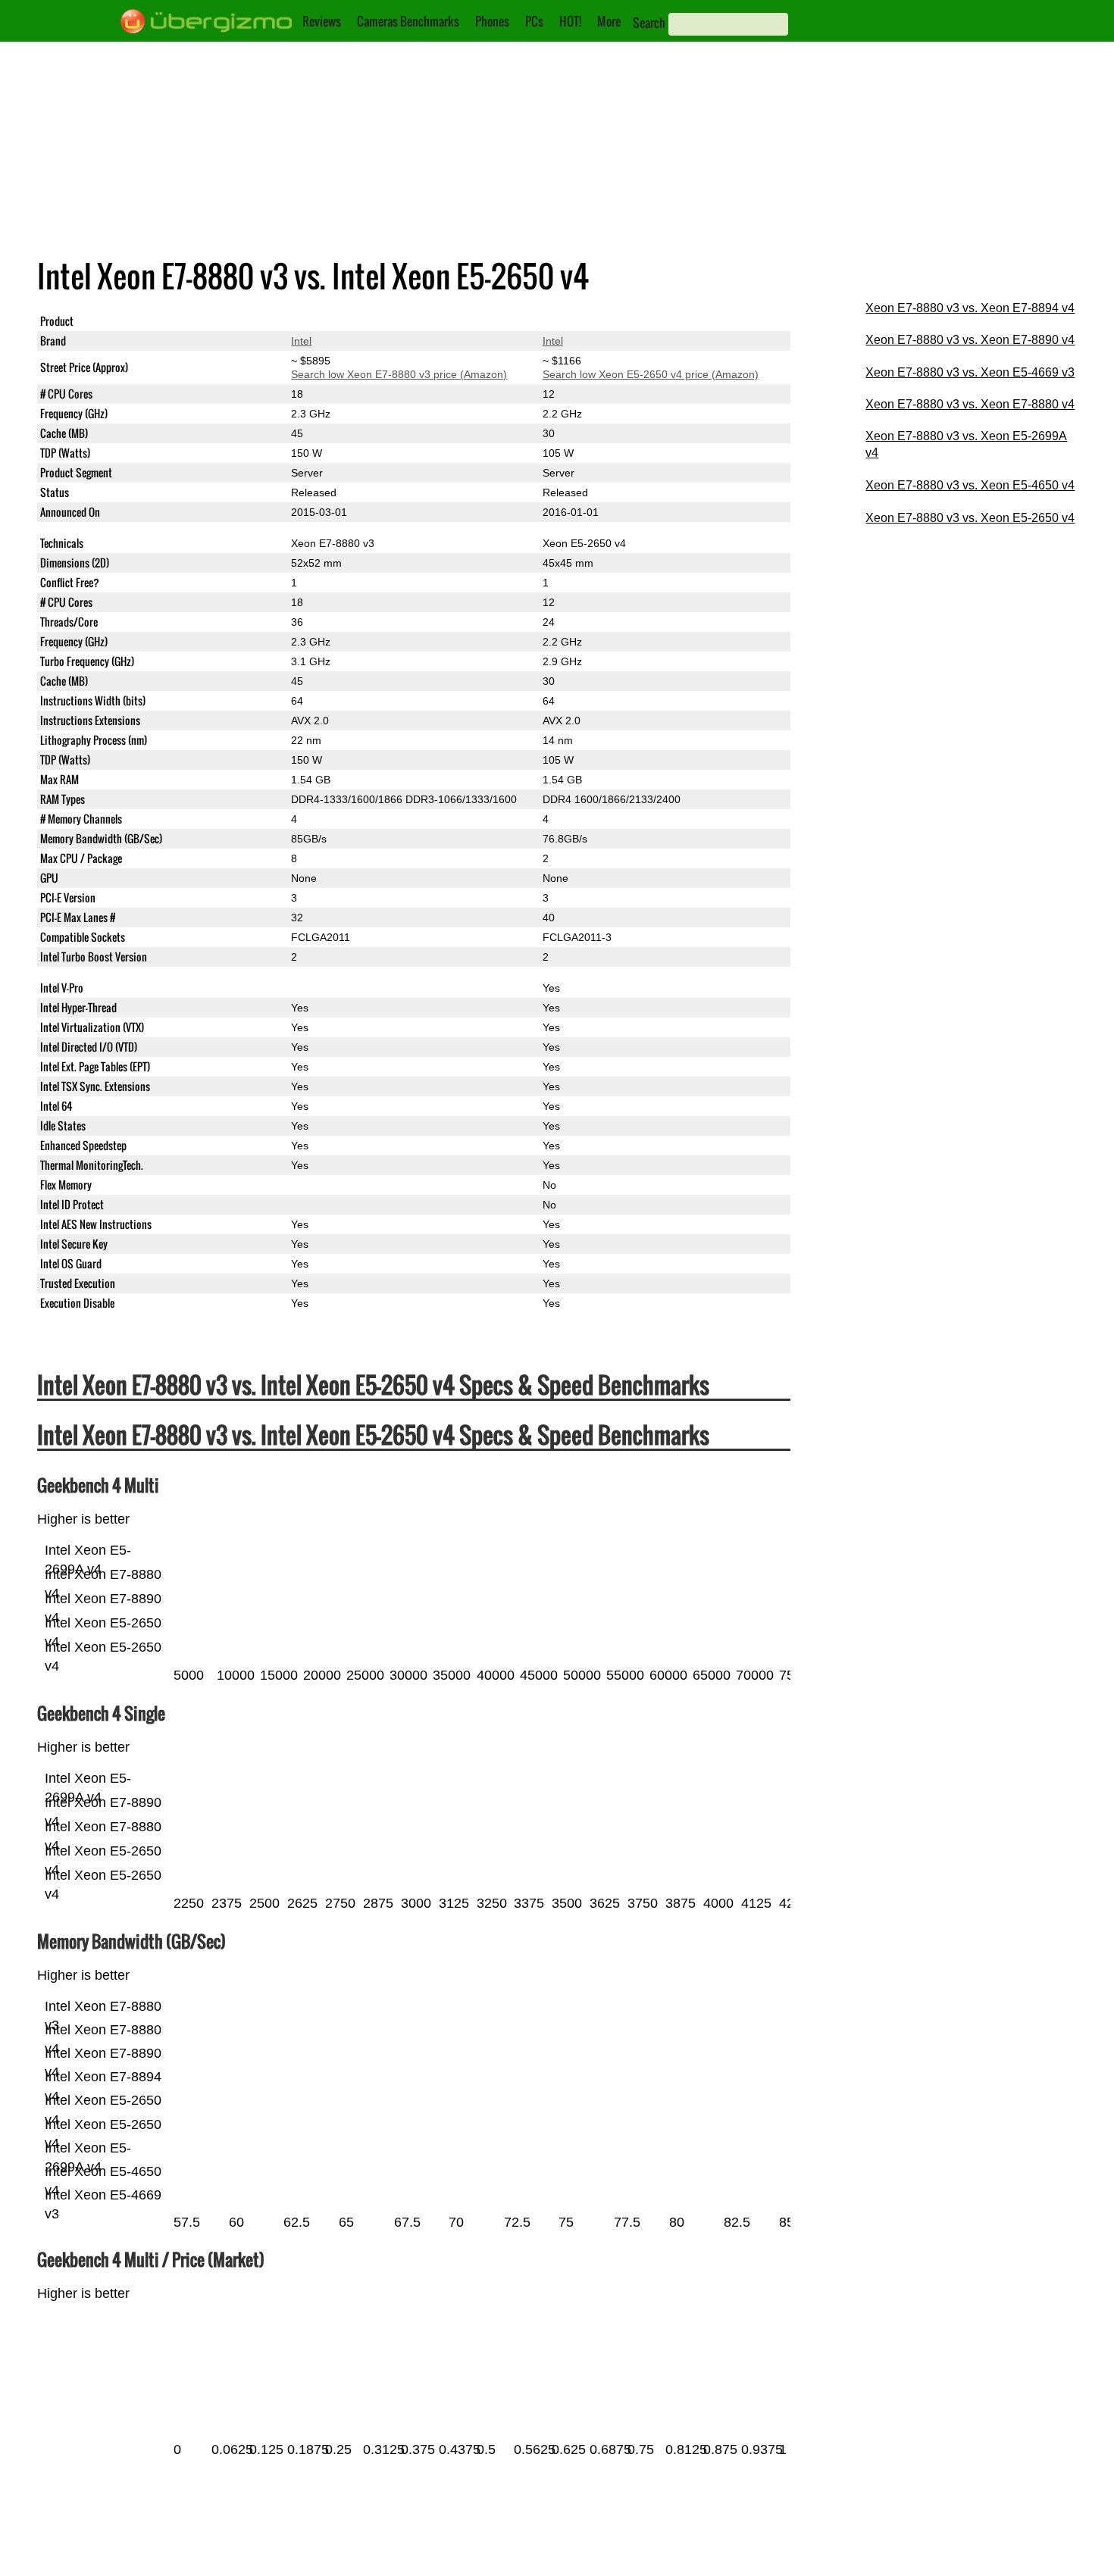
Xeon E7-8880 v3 (333, 321)
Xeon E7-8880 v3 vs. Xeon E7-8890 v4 (970, 340)
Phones (492, 21)
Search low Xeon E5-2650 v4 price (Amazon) (651, 374)
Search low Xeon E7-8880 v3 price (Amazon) (399, 374)
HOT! (570, 21)
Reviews (322, 21)
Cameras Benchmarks (408, 21)
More (609, 21)
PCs (534, 21)
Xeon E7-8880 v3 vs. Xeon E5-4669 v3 (970, 372)
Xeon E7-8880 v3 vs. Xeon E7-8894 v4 (970, 308)
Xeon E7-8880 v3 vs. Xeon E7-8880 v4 (970, 404)
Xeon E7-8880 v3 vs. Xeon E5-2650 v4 (970, 518)
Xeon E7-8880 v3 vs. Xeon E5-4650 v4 (970, 485)
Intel (301, 341)
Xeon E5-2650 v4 (584, 321)
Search (649, 23)
